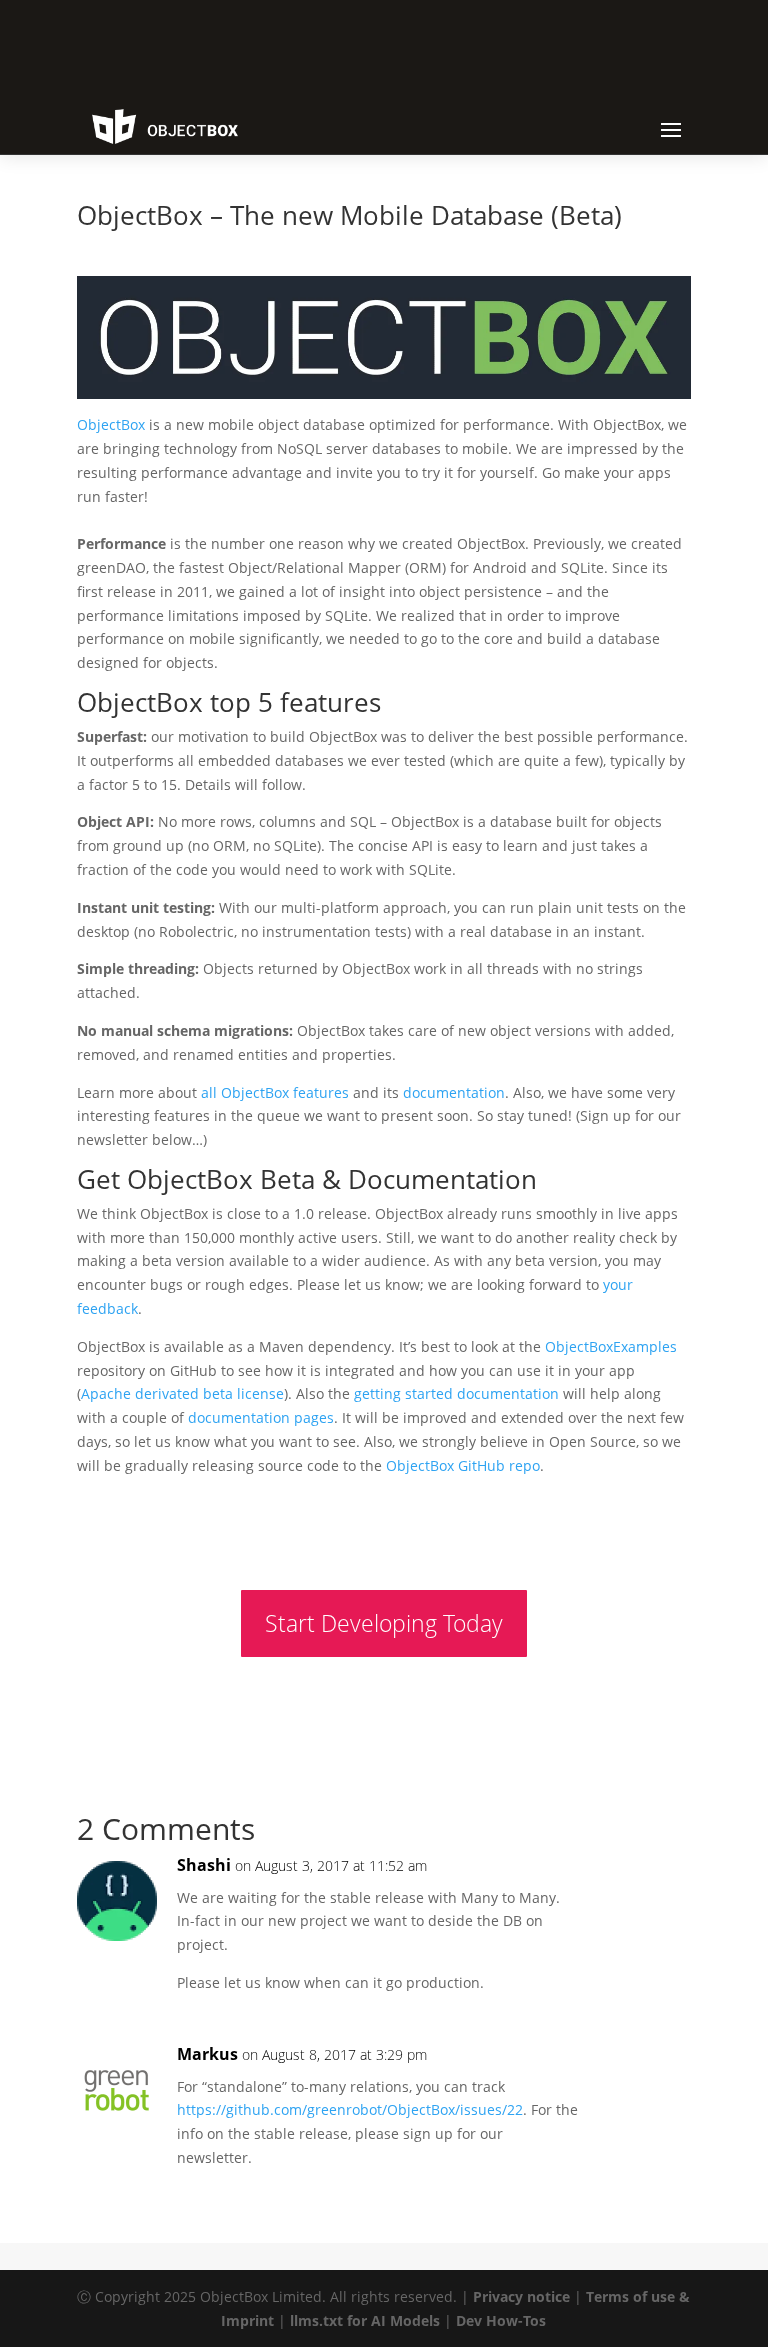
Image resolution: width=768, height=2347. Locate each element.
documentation (454, 1092)
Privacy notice (521, 2296)
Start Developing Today (384, 1623)
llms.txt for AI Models (365, 2320)
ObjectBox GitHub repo (463, 1465)
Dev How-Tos (501, 2320)
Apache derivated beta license (182, 1393)
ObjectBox (111, 424)
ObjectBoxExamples (611, 1346)
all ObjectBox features (275, 1092)
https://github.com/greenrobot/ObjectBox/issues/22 (350, 2109)
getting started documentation (456, 1393)
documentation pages (261, 1417)
